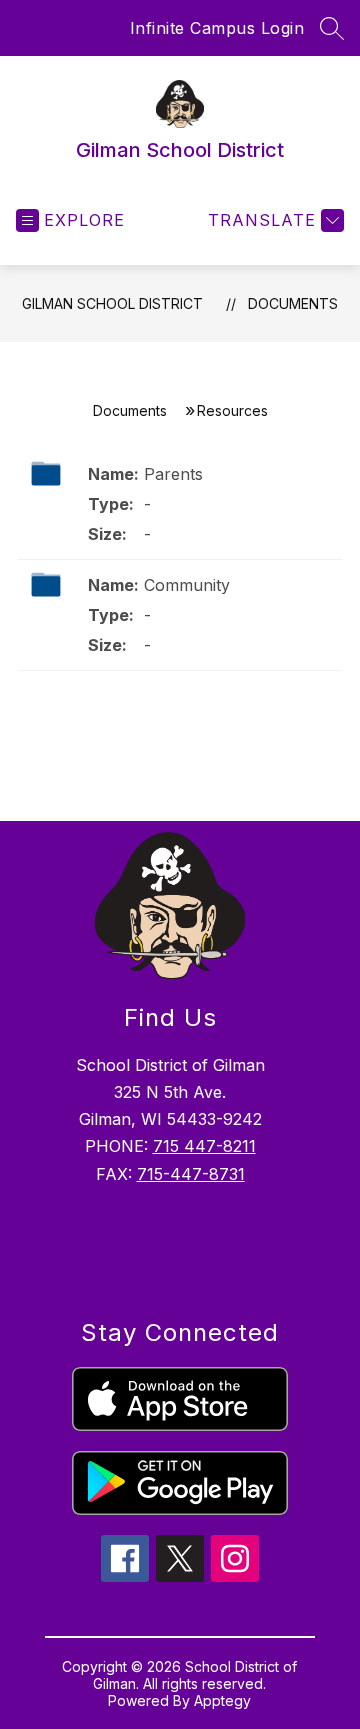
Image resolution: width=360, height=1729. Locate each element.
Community (187, 585)
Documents (293, 303)
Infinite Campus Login (217, 28)
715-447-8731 (191, 1174)
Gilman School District (112, 303)
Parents (173, 474)
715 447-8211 (204, 1146)
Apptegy (222, 1700)
